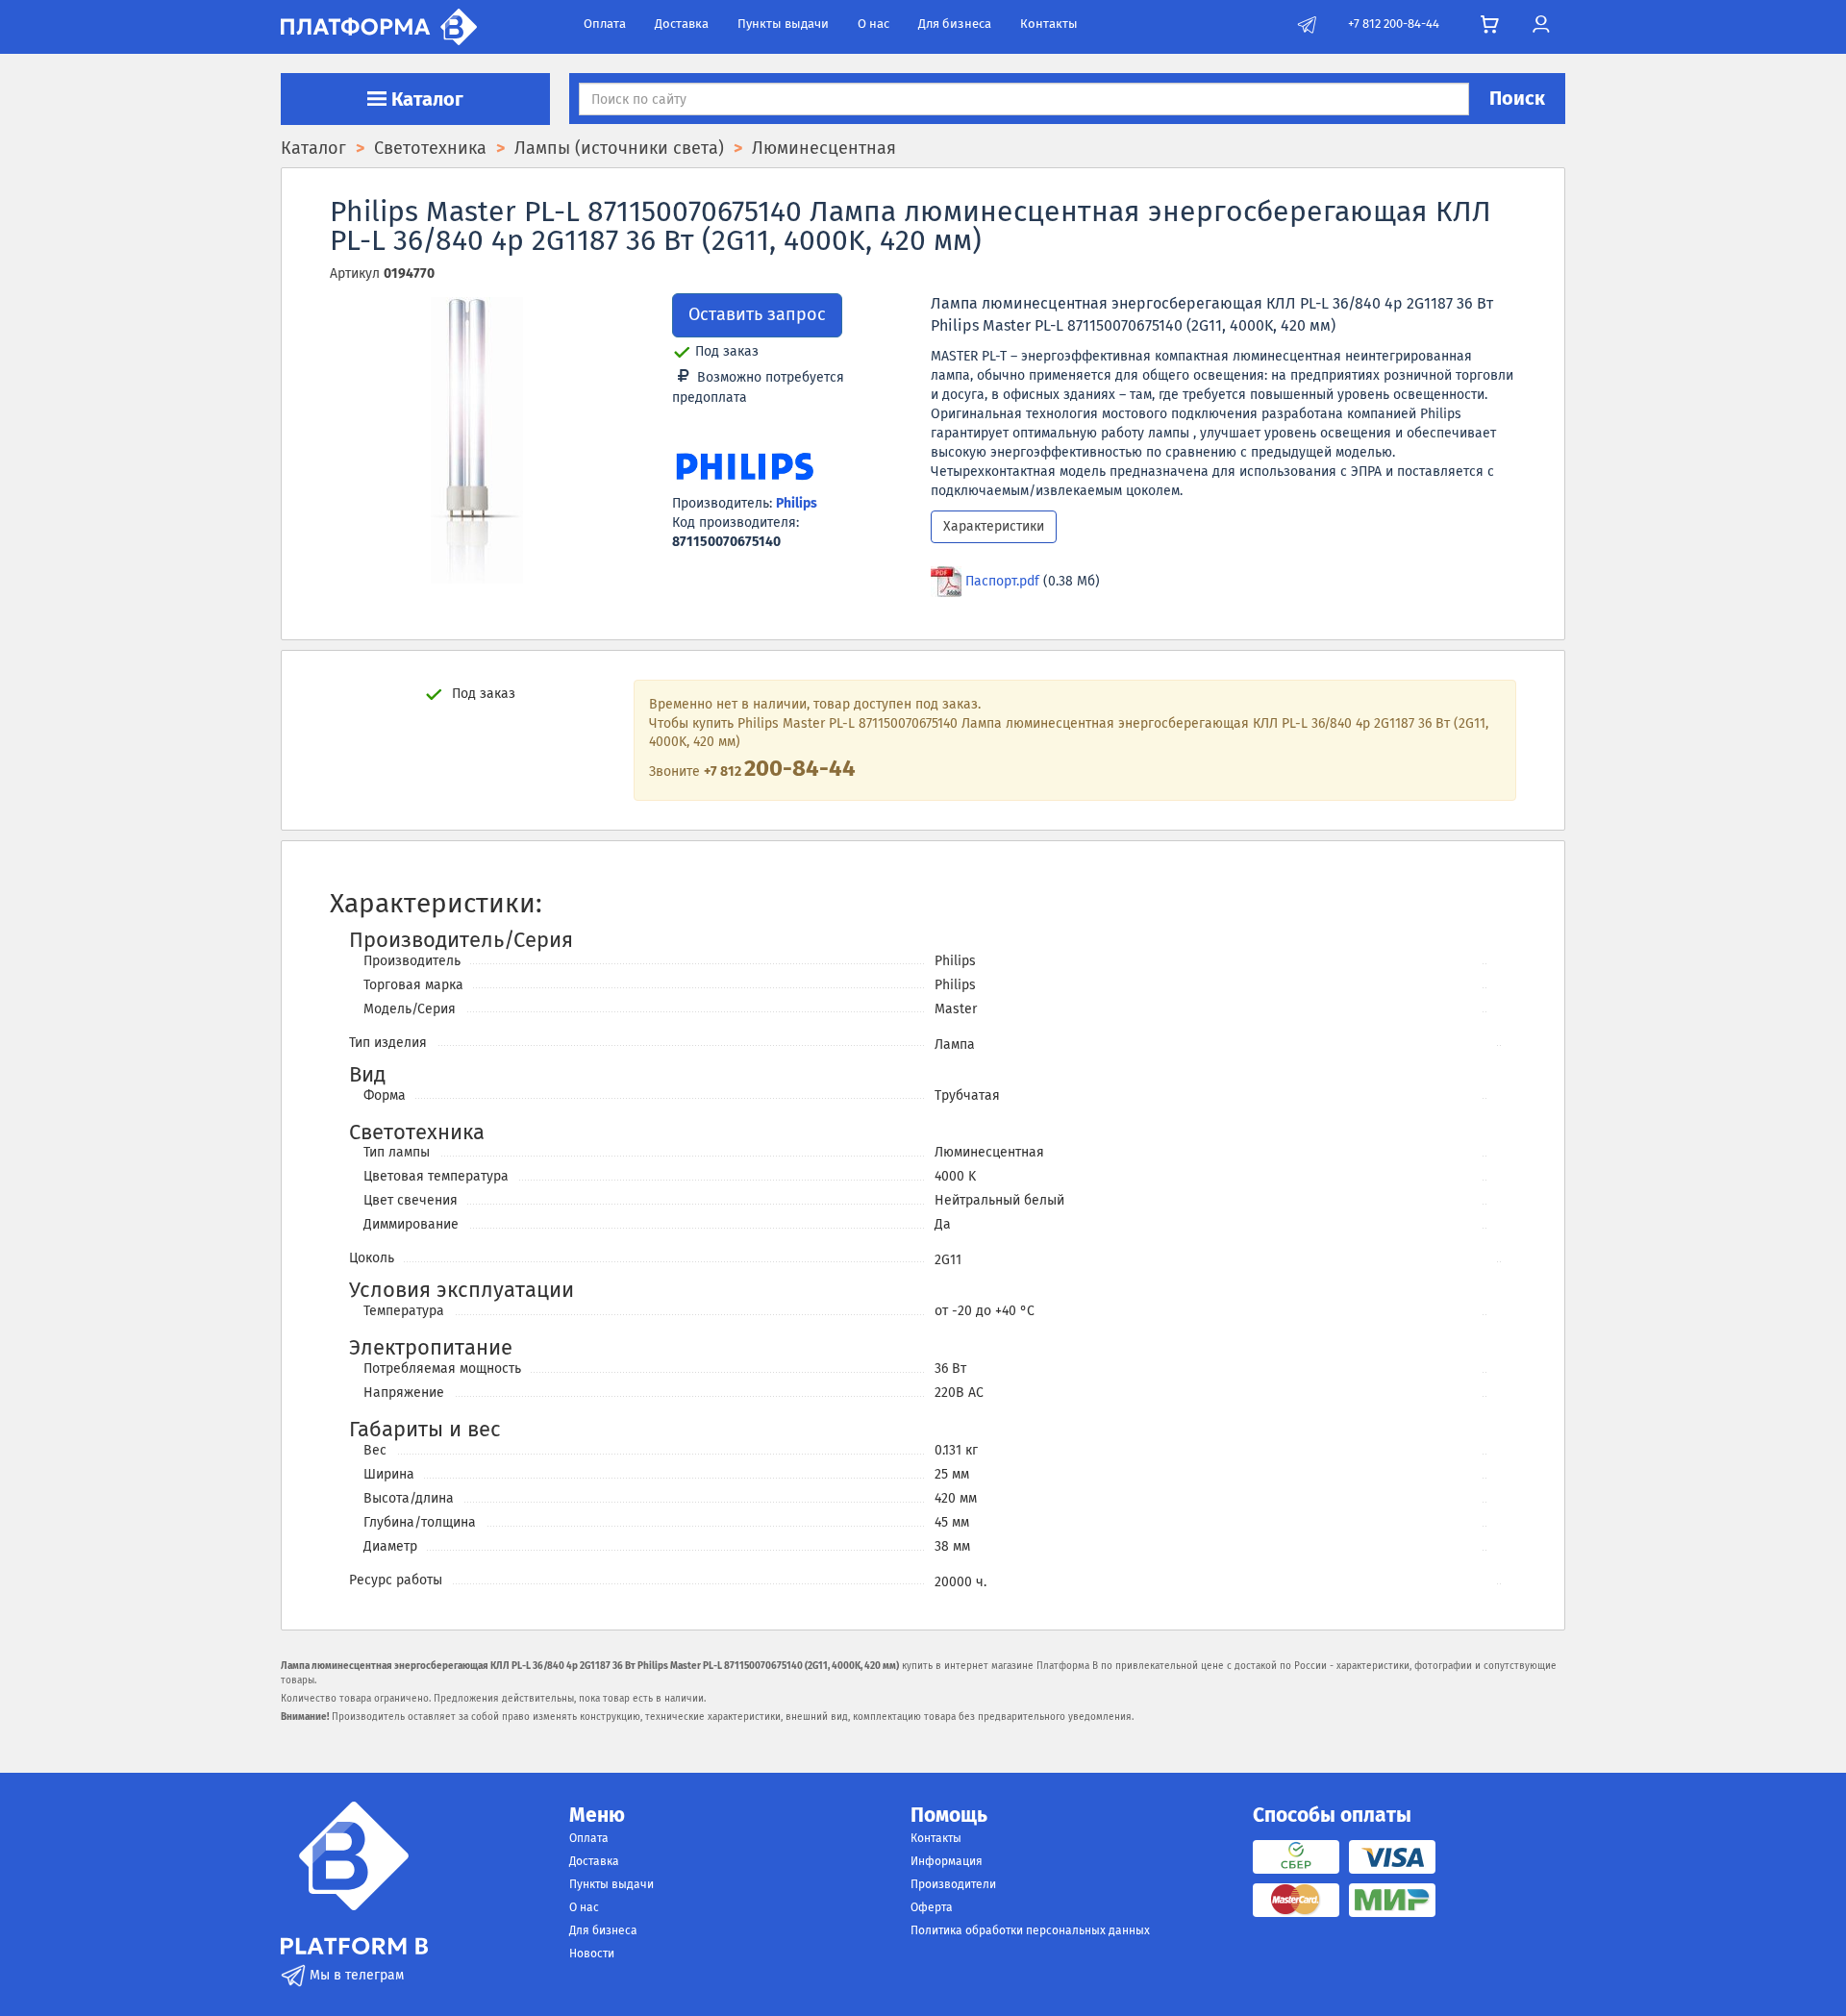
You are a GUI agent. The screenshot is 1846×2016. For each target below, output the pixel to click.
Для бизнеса (955, 24)
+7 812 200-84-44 (1394, 24)
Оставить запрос (757, 314)
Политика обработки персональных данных (1030, 1930)
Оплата (605, 24)
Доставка (682, 24)
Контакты (1049, 24)
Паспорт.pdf (1002, 581)
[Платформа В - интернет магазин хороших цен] (379, 25)
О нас (873, 24)
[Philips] (744, 469)
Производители (953, 1884)
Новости (592, 1954)
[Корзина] (1490, 25)
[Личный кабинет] (1541, 25)
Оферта (932, 1907)
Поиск (1517, 98)
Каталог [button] (425, 99)
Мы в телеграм (355, 1975)
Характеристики (994, 526)
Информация (947, 1861)
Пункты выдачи (783, 24)
